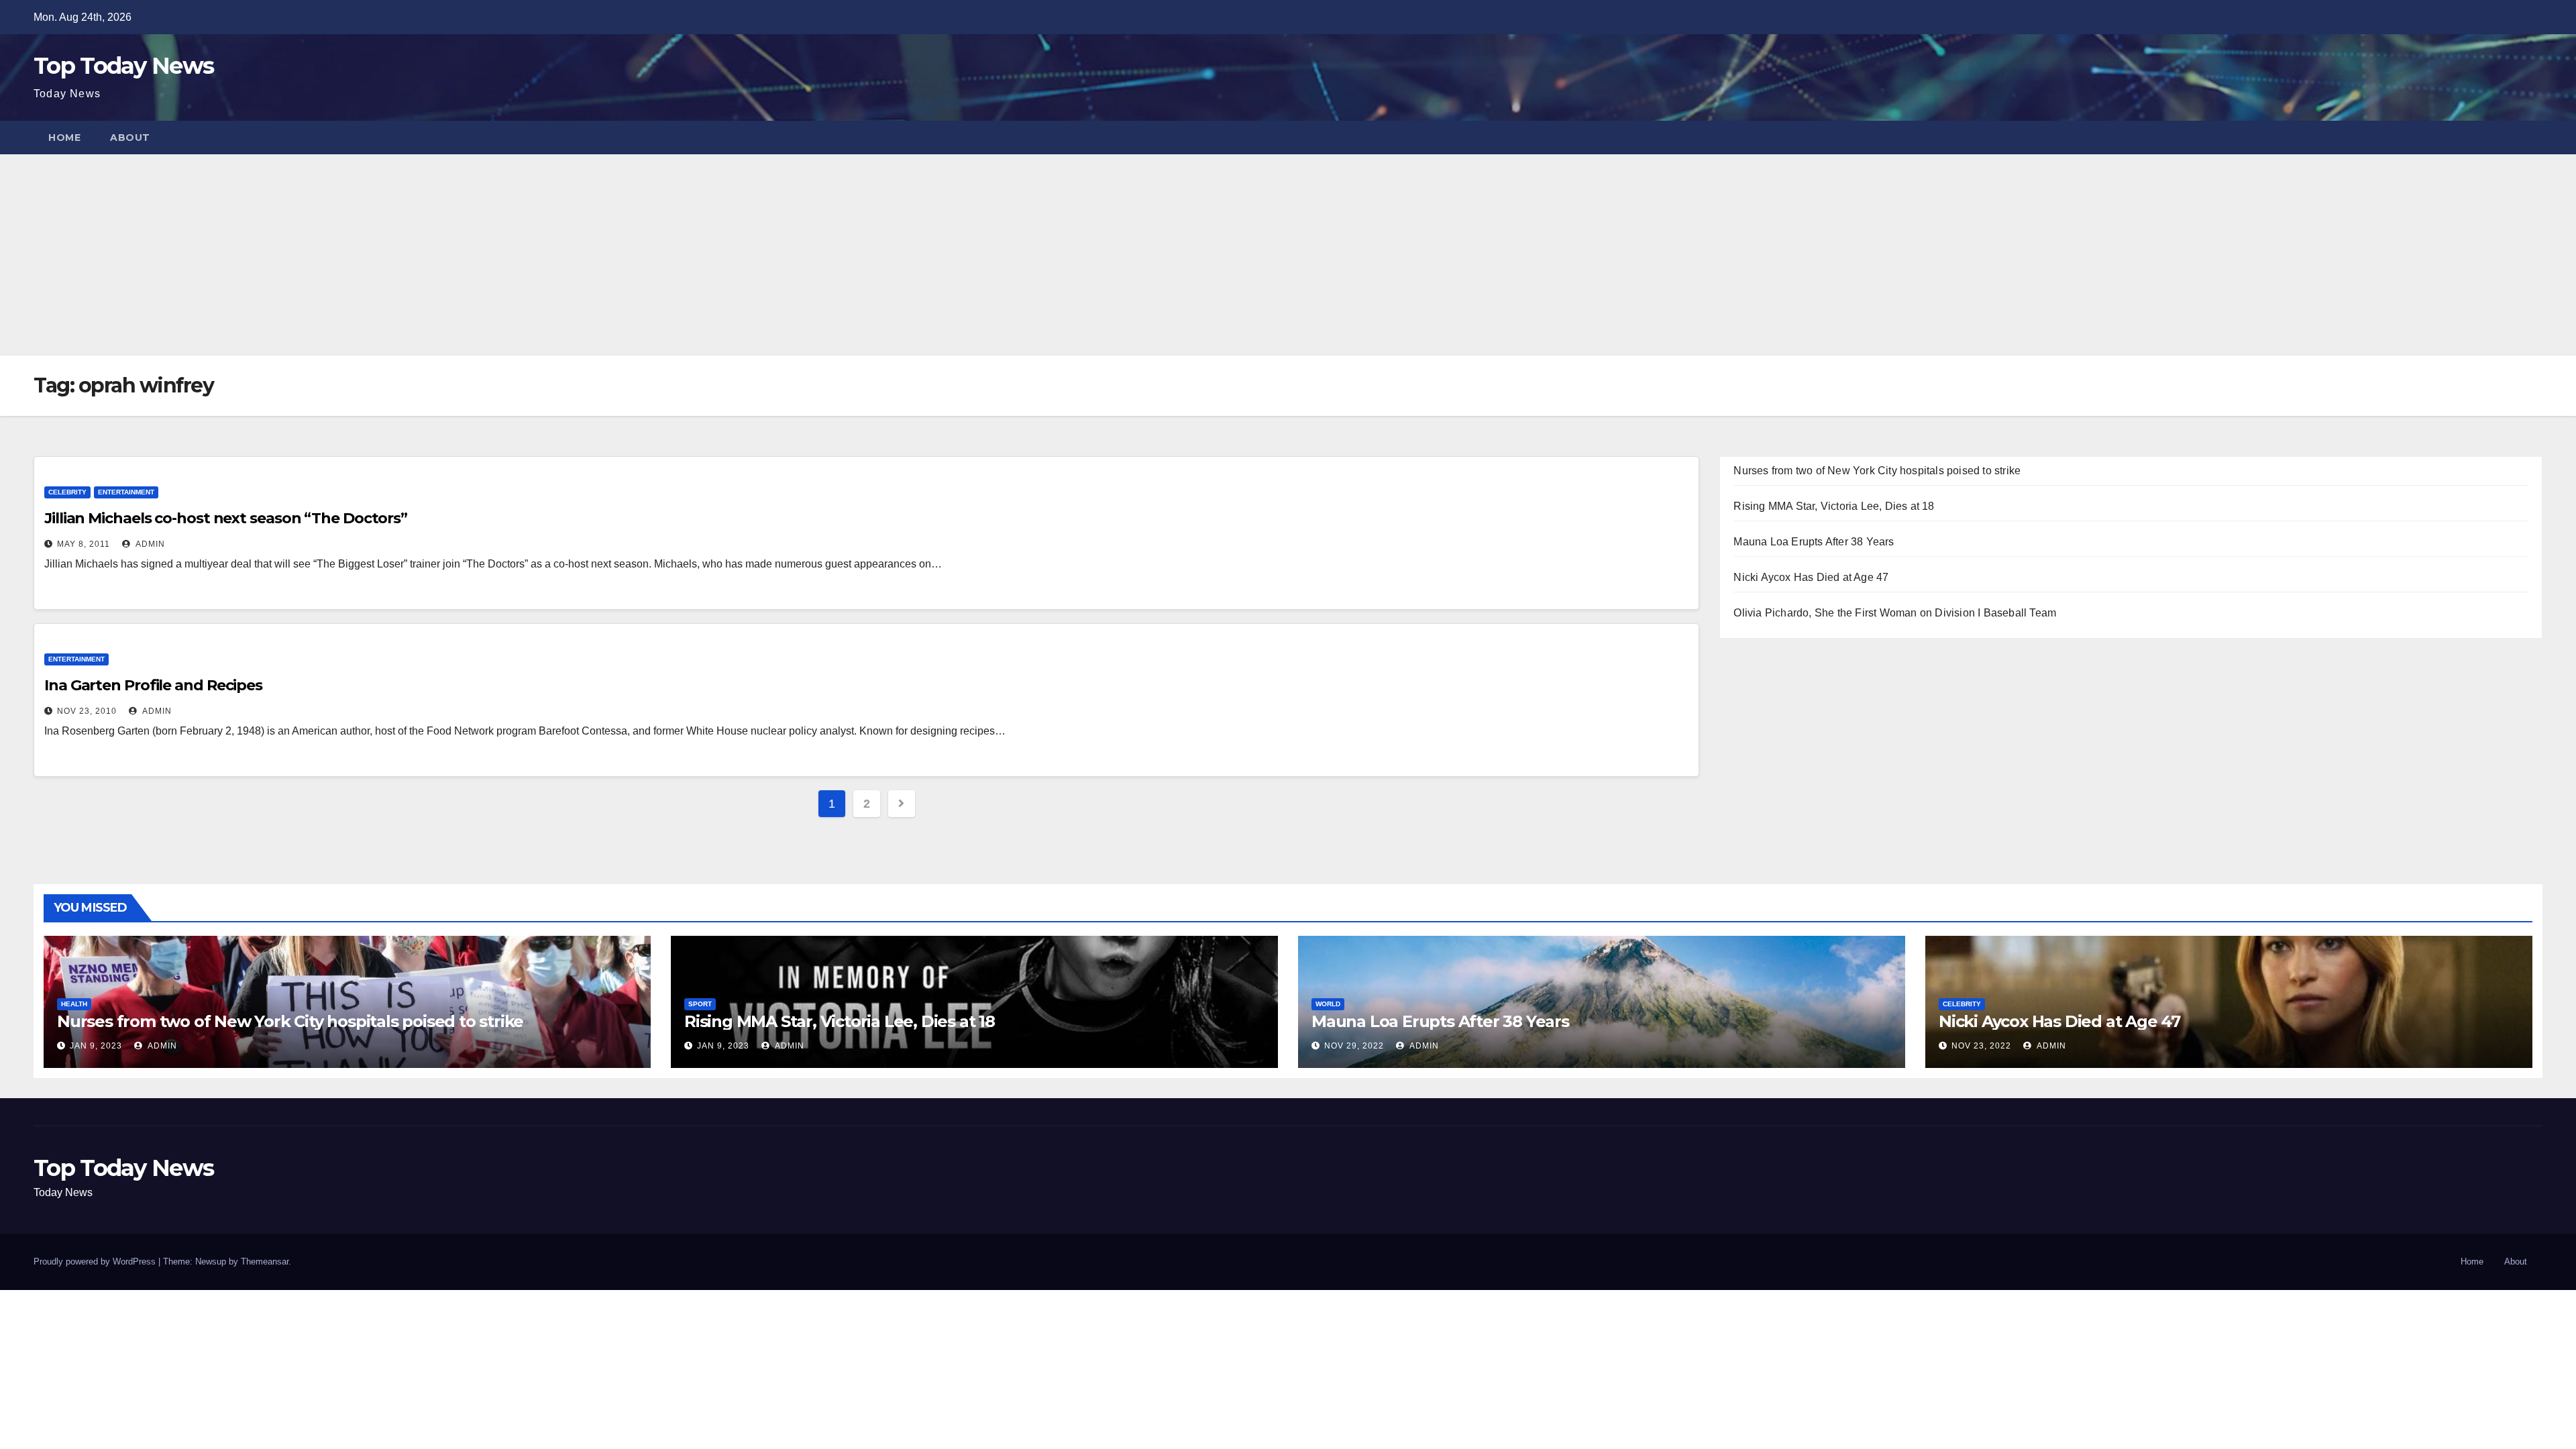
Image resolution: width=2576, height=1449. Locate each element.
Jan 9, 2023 (96, 1046)
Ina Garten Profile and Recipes (153, 685)
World (1328, 1004)
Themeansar (265, 1262)
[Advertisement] (1288, 255)
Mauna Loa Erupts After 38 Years (1814, 542)
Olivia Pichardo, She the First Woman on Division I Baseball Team (1895, 613)
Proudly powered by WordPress (96, 1262)
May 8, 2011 (84, 544)
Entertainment (126, 492)
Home (64, 138)
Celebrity (67, 492)
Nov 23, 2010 (87, 711)
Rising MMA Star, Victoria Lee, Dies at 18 (1834, 506)
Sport (700, 1004)
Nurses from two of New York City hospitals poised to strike (1877, 471)
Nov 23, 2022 (1981, 1046)
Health (74, 1004)
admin (149, 544)
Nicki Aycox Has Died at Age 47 (1811, 577)
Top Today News (123, 66)
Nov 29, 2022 (1354, 1046)
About (130, 138)
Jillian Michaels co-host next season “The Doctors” (226, 518)
